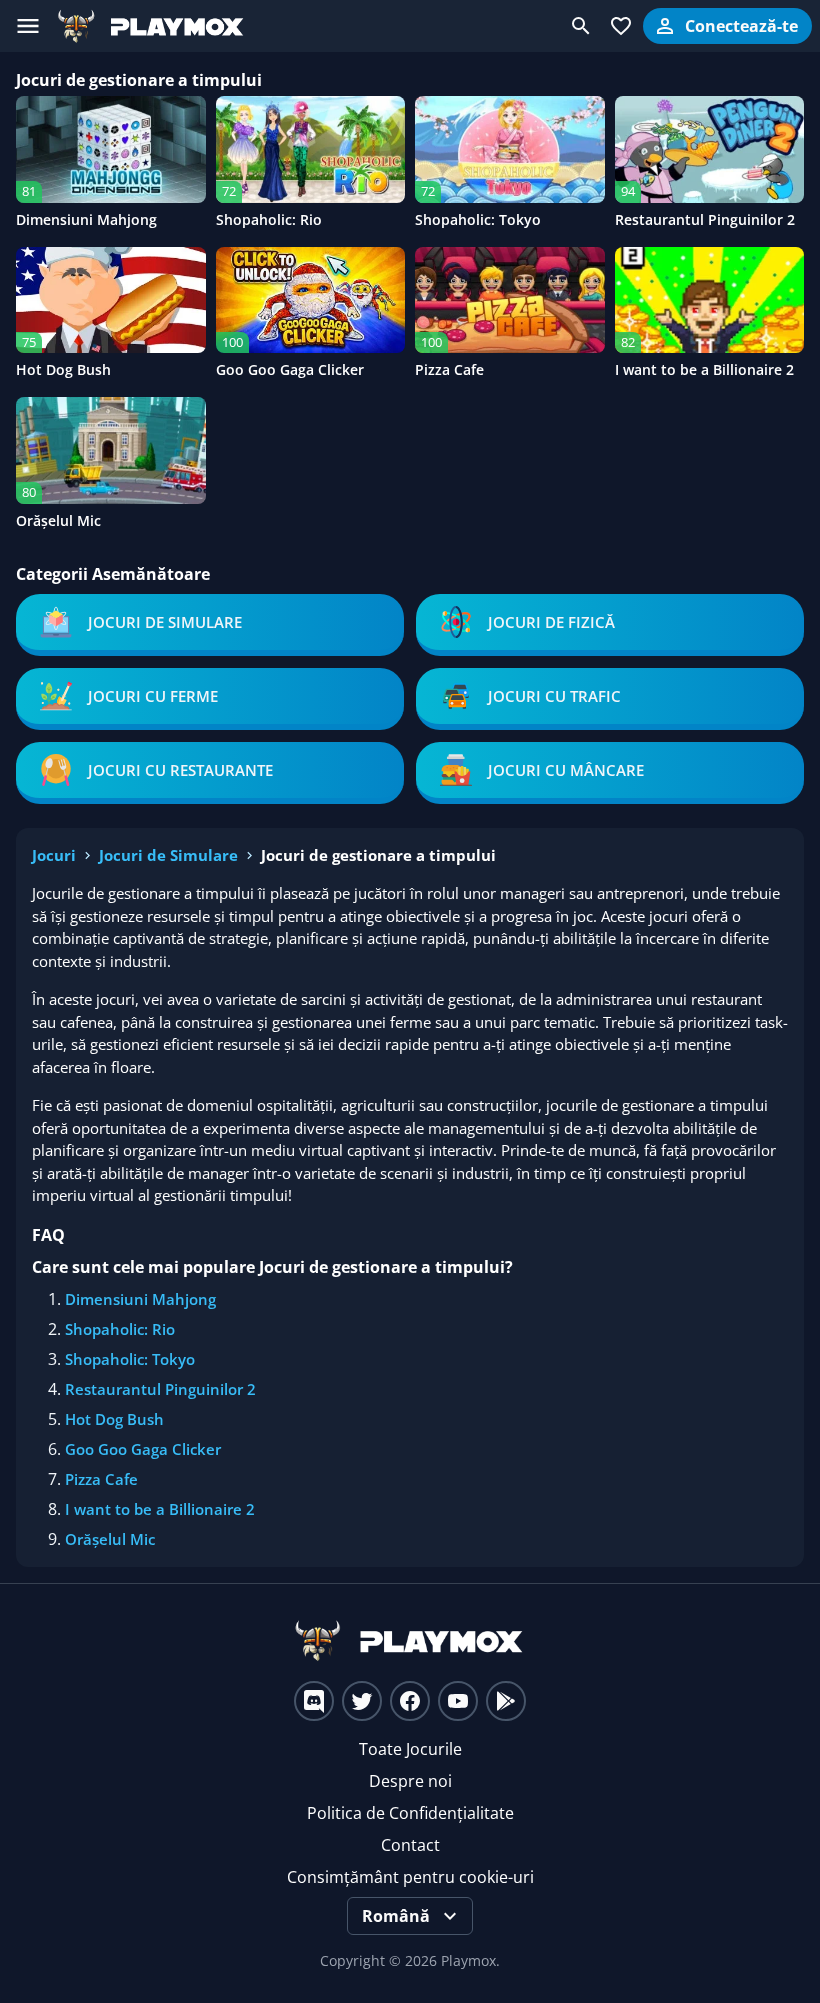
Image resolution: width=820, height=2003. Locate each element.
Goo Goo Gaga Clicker (143, 1449)
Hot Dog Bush (114, 1419)
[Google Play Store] (506, 1701)
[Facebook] (410, 1701)
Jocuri (54, 855)
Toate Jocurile (410, 1749)
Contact (410, 1845)
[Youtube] (458, 1701)
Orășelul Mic (110, 1539)
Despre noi (410, 1781)
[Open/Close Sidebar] (28, 26)
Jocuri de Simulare (168, 855)
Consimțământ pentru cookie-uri (410, 1877)
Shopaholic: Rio (120, 1329)
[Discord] (314, 1701)
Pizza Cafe (101, 1479)
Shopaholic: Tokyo (130, 1359)
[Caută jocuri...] (581, 26)
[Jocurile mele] (621, 26)
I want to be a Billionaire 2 (160, 1509)
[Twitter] (362, 1701)
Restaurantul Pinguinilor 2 (160, 1389)
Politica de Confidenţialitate (410, 1813)
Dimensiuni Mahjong (140, 1299)
